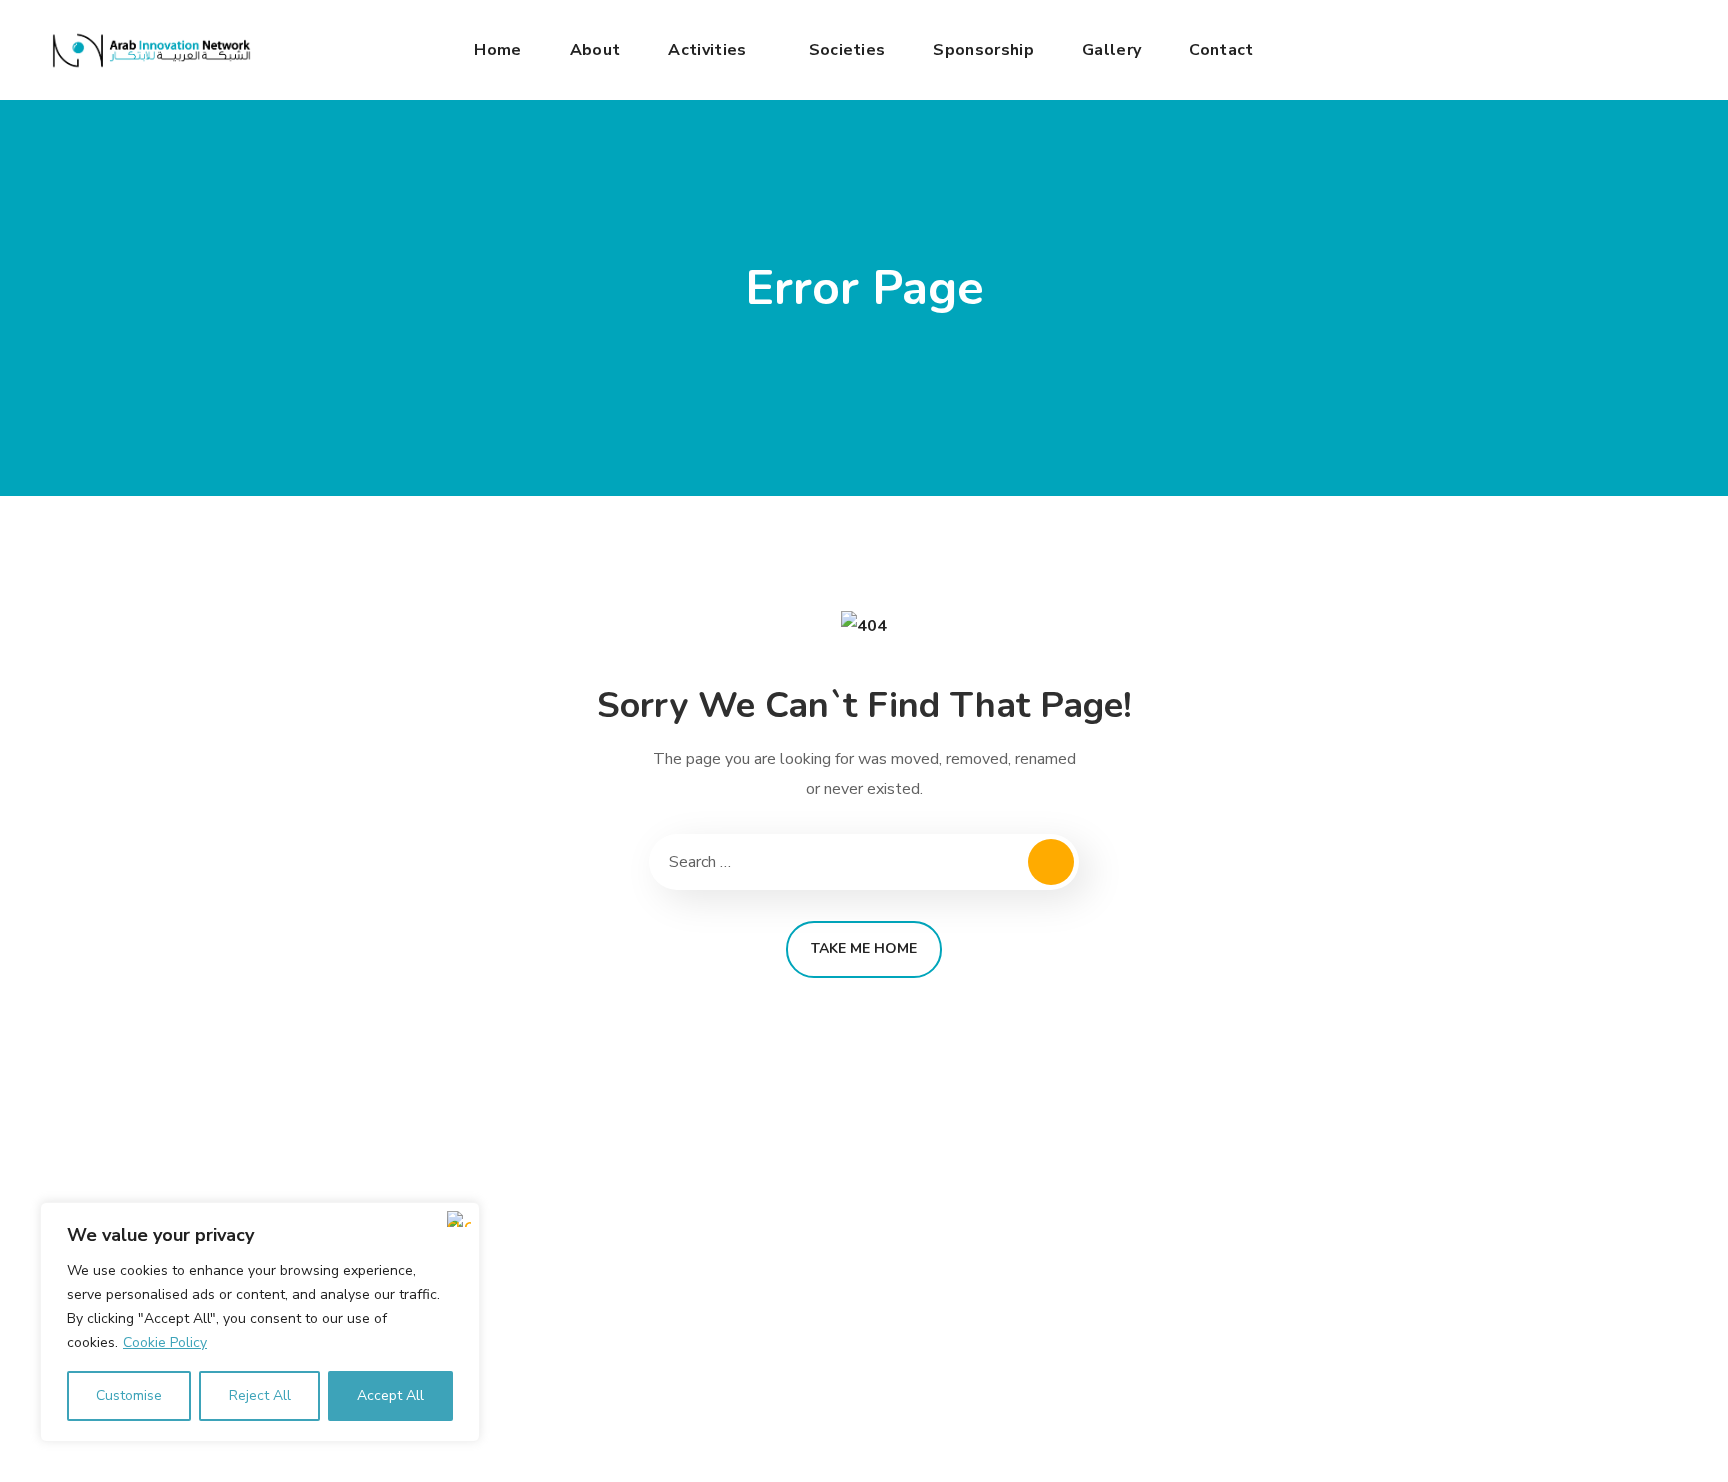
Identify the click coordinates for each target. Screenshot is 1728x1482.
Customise (129, 1395)
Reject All (260, 1395)
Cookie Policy (165, 1342)
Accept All (390, 1395)
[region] (260, 1322)
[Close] (459, 1219)
